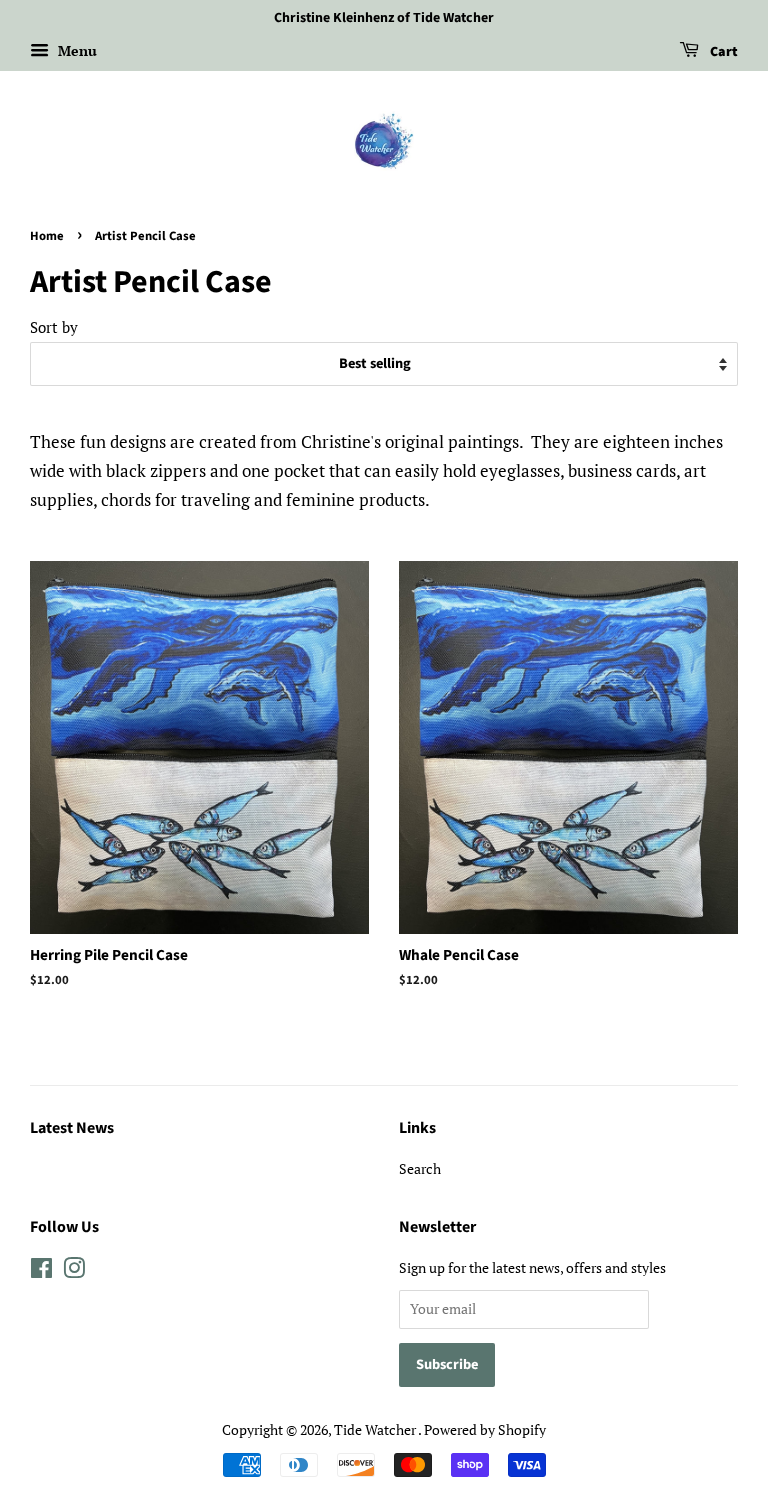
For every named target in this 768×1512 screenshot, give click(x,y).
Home (47, 236)
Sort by (54, 327)
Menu (75, 50)
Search (420, 1168)
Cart (722, 52)
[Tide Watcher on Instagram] (74, 1271)
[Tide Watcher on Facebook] (41, 1271)
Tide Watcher (376, 1429)
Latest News (72, 1128)
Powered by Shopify (485, 1429)
